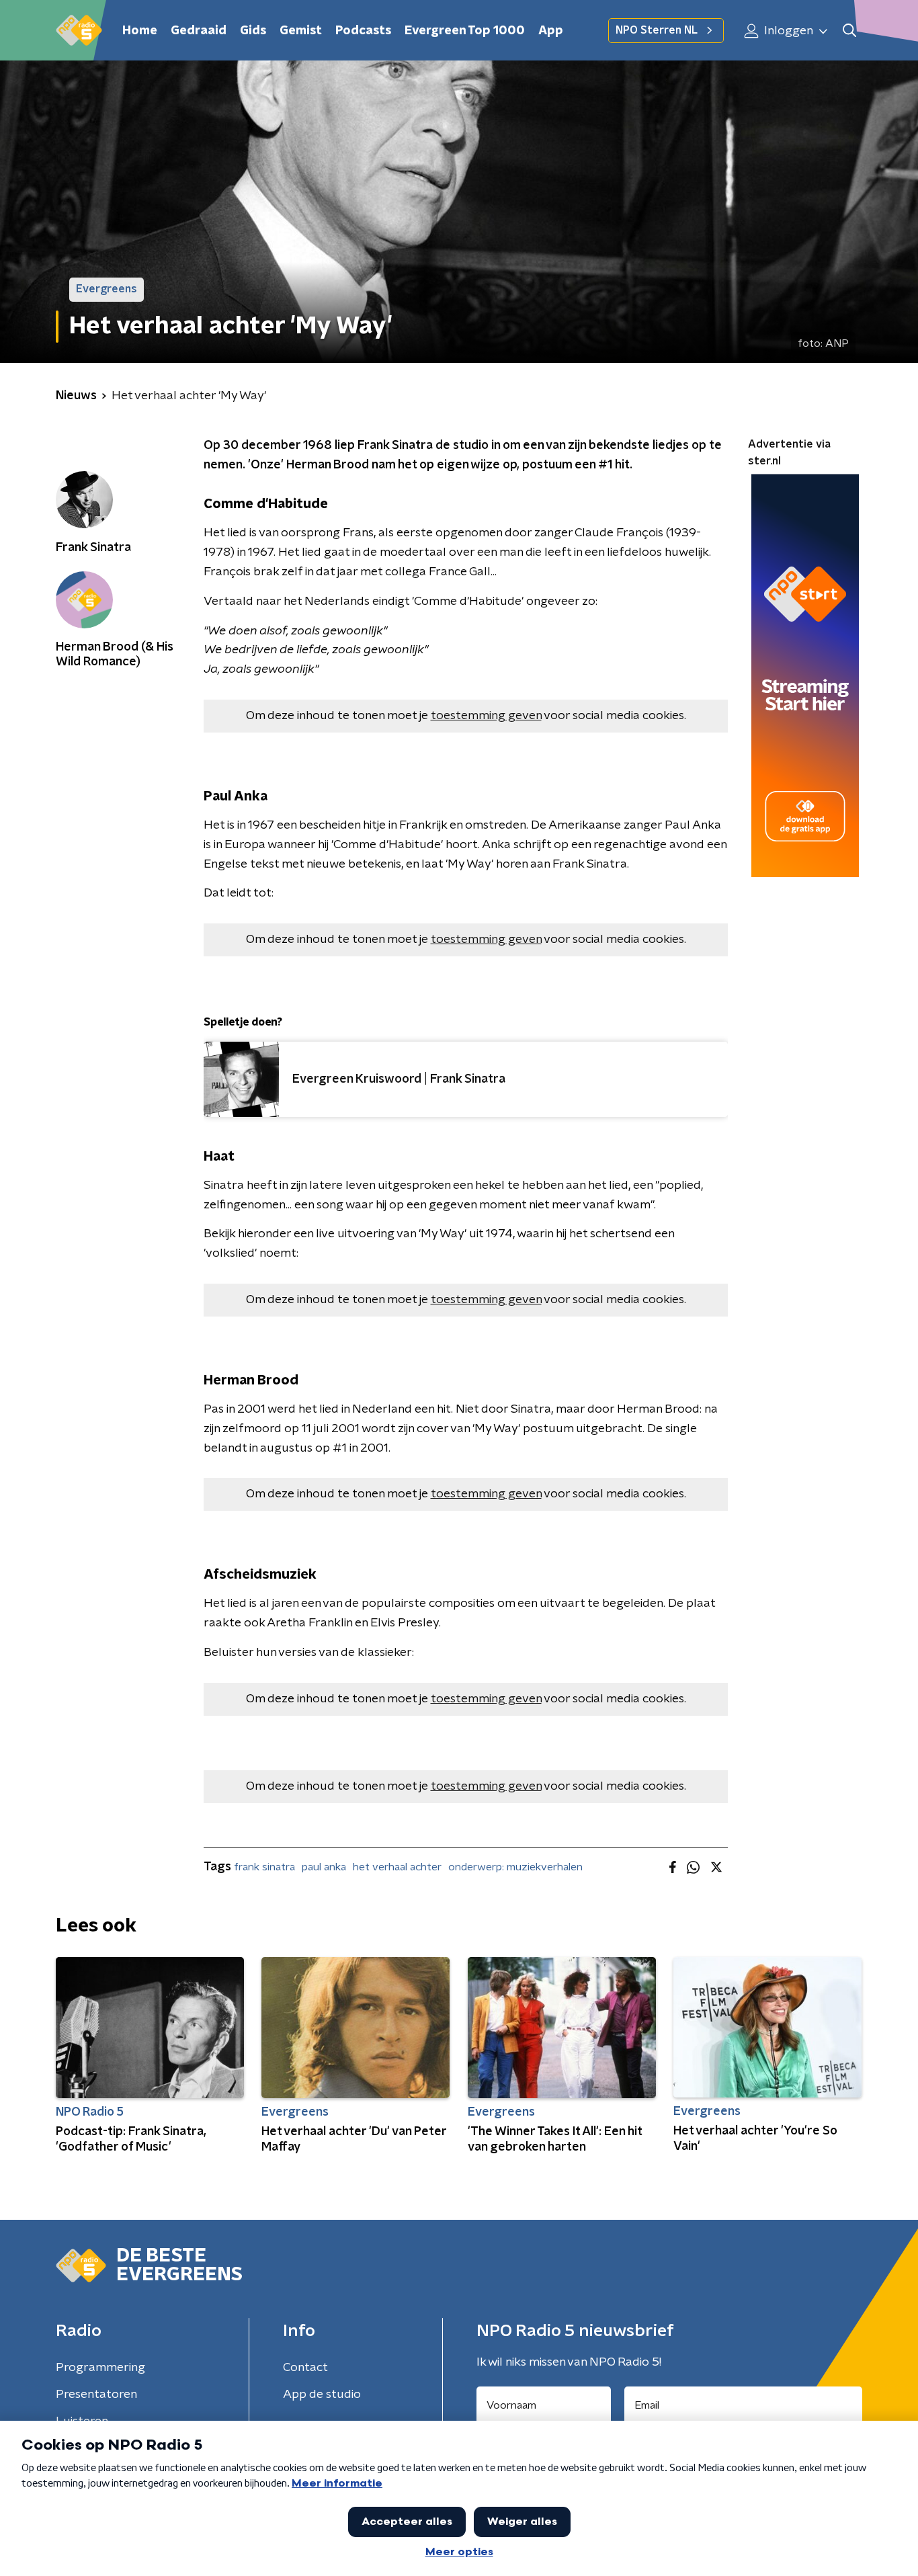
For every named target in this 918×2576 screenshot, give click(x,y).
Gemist (301, 31)
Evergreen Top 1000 (465, 31)
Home (140, 31)
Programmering (100, 2368)
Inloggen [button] (787, 31)
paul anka (324, 1867)
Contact (305, 2368)
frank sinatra (264, 1867)
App (551, 31)
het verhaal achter (397, 1867)
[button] (849, 31)
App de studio (322, 2395)
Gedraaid (199, 31)
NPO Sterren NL (657, 30)
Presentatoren (96, 2395)
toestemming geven (486, 716)
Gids (253, 31)
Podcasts (363, 31)
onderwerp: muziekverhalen (515, 1867)
